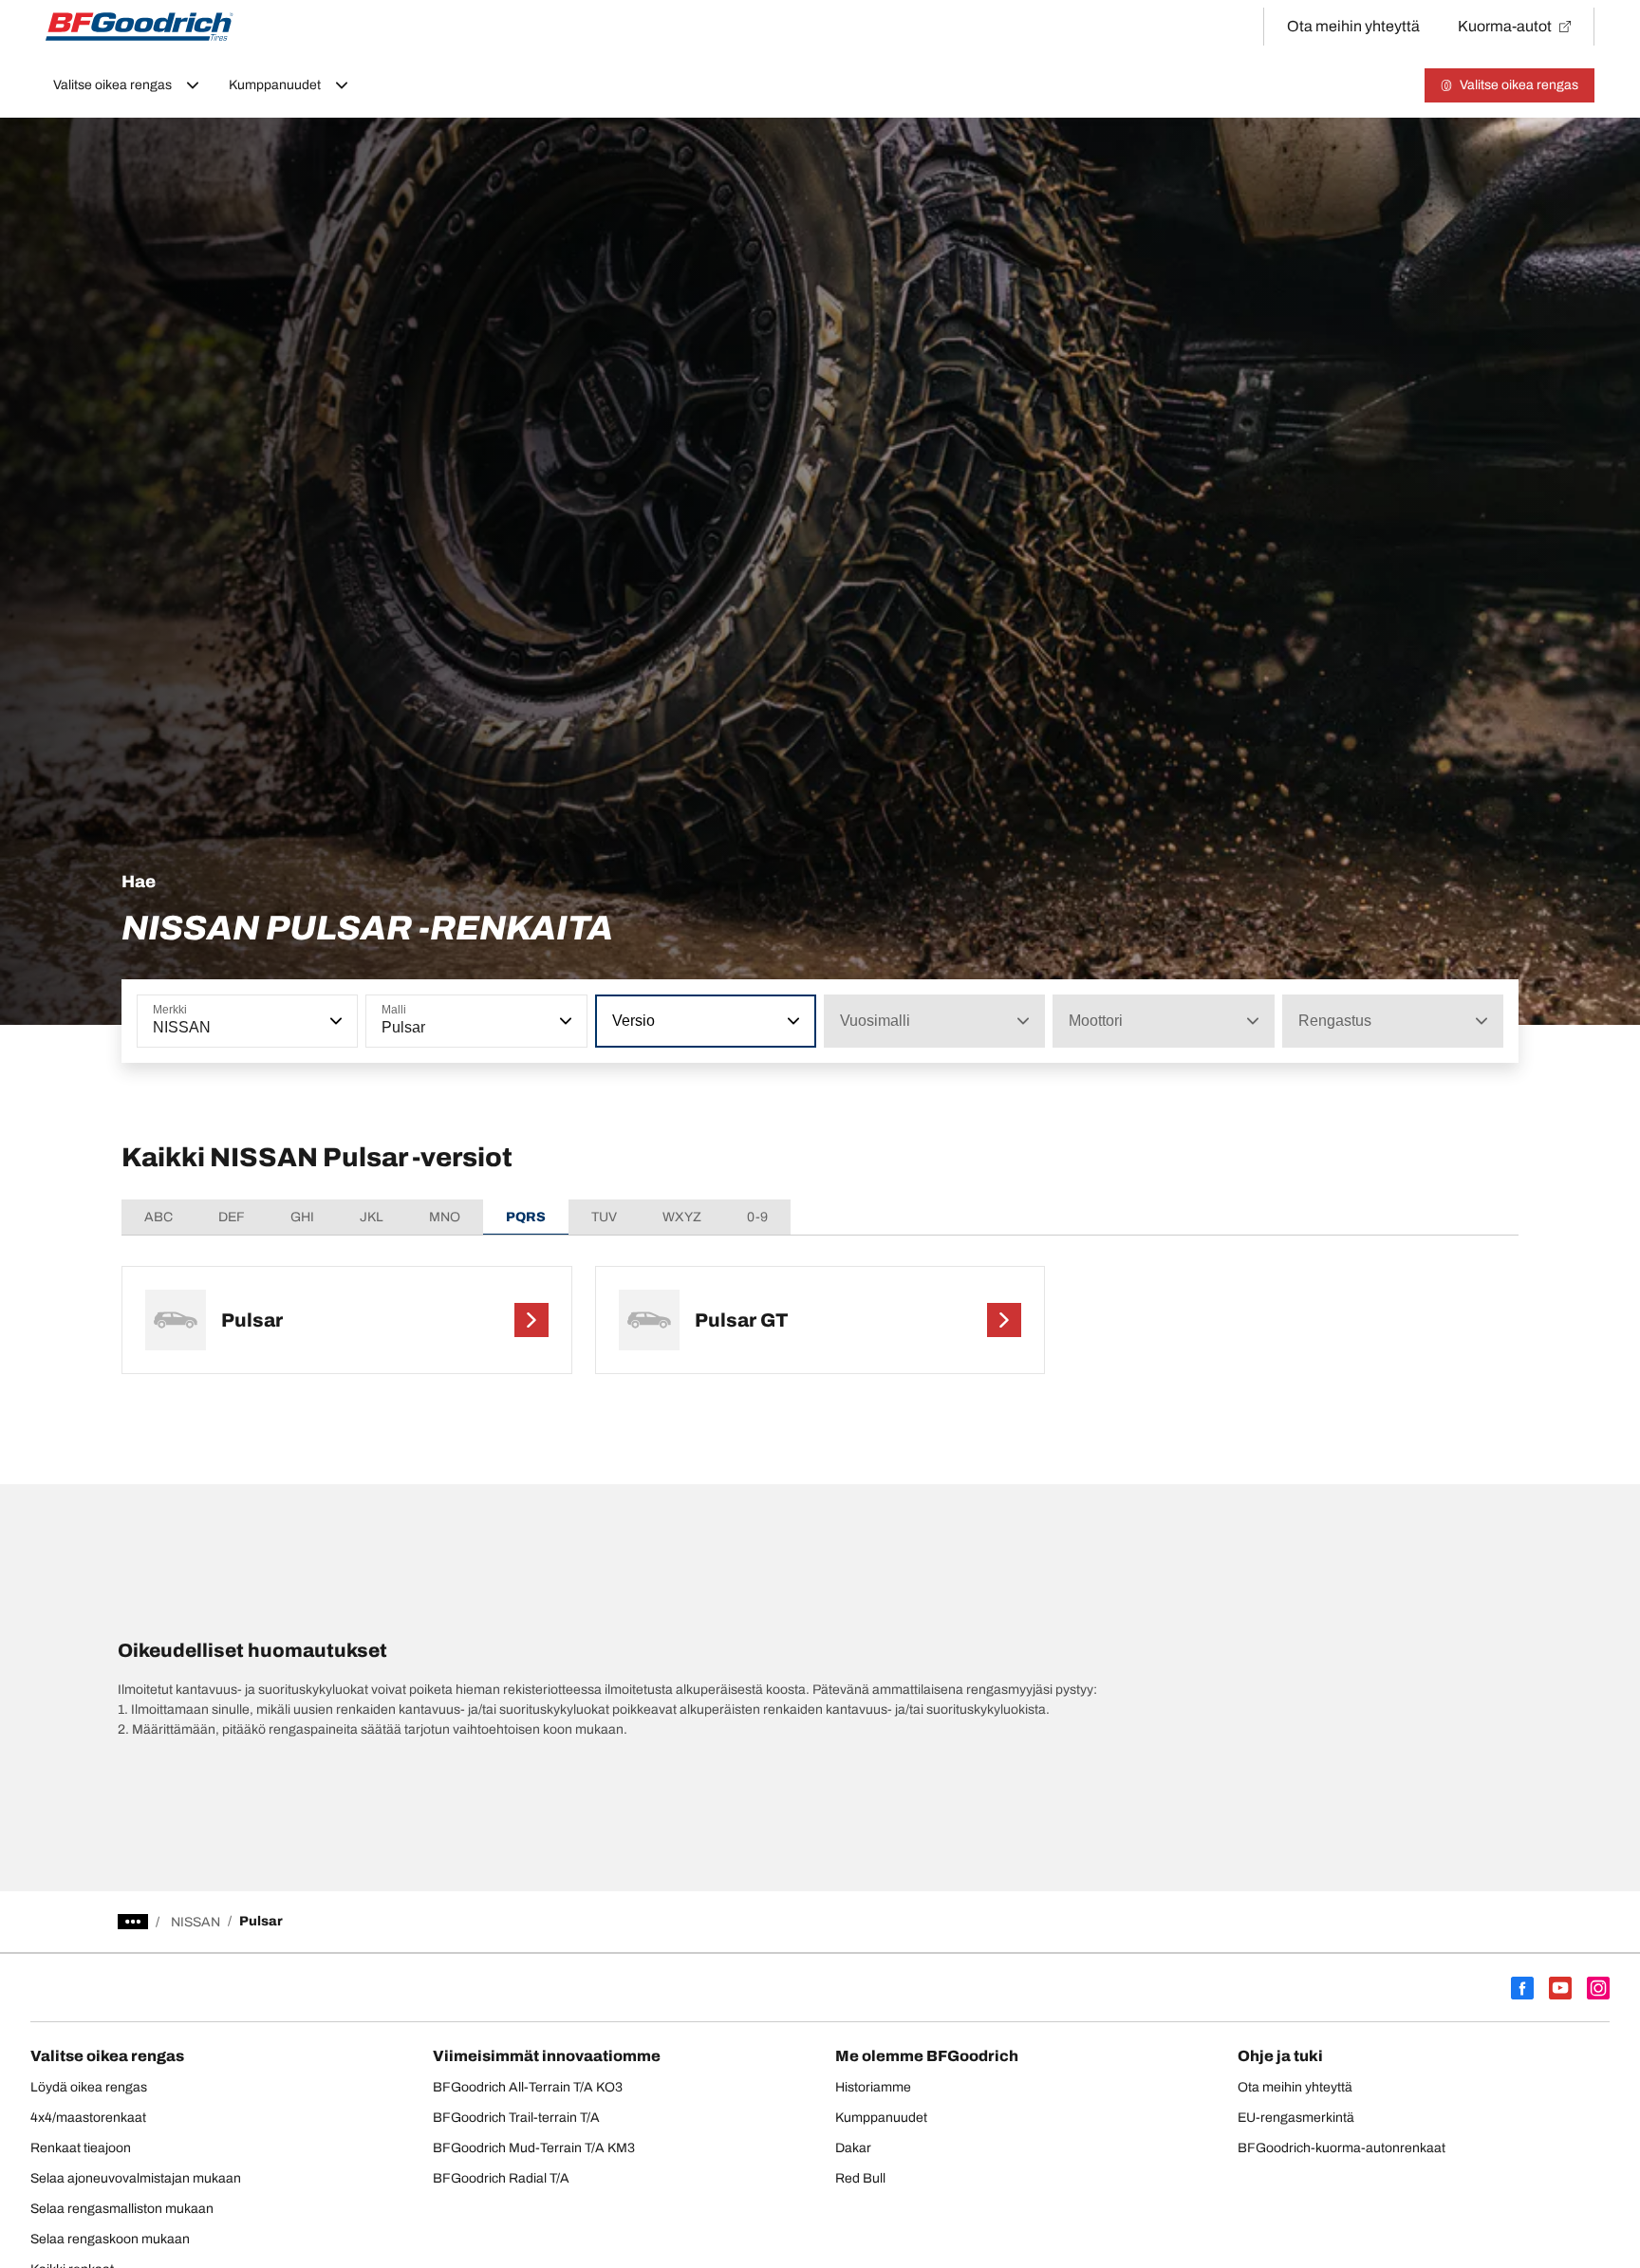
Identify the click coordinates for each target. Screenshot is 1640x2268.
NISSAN (196, 1922)
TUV (604, 1217)
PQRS (526, 1217)
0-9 (757, 1217)
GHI (302, 1217)
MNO (445, 1217)
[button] (334, 1021)
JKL (372, 1217)
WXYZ (682, 1217)
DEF (232, 1217)
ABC (158, 1217)
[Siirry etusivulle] (140, 27)
